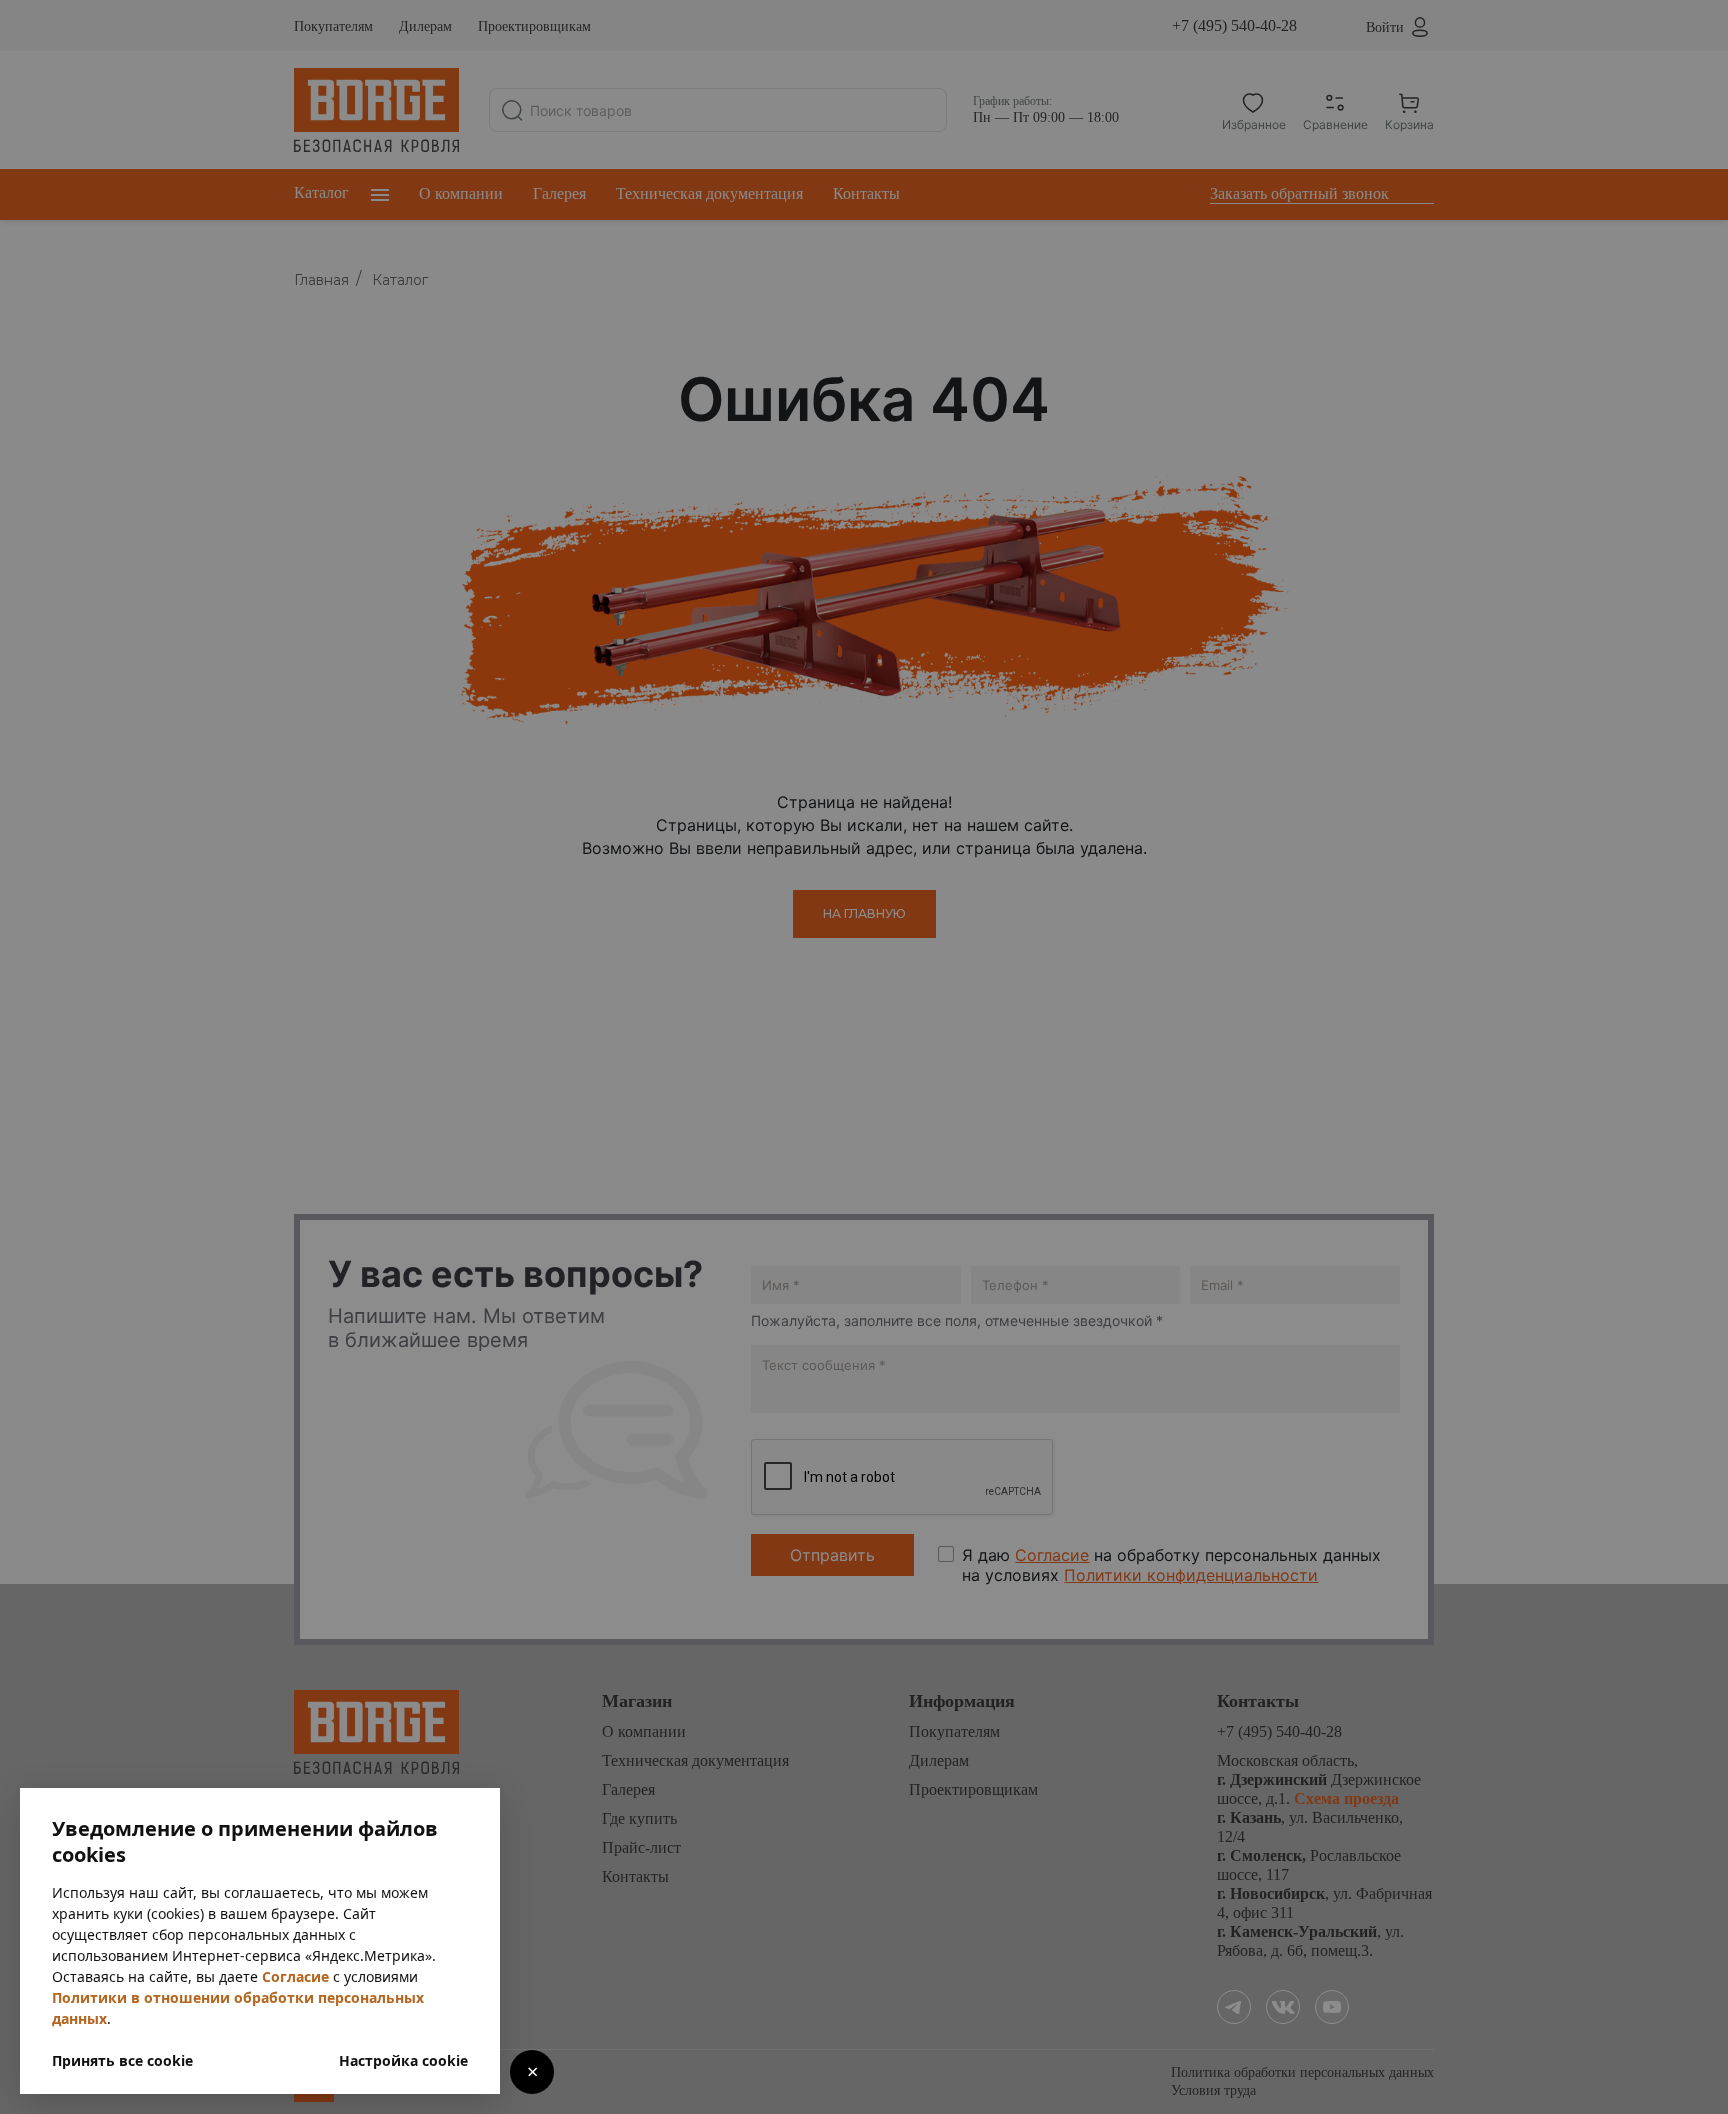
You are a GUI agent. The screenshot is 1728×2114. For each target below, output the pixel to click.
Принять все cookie (122, 2060)
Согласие (295, 1976)
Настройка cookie (403, 2060)
